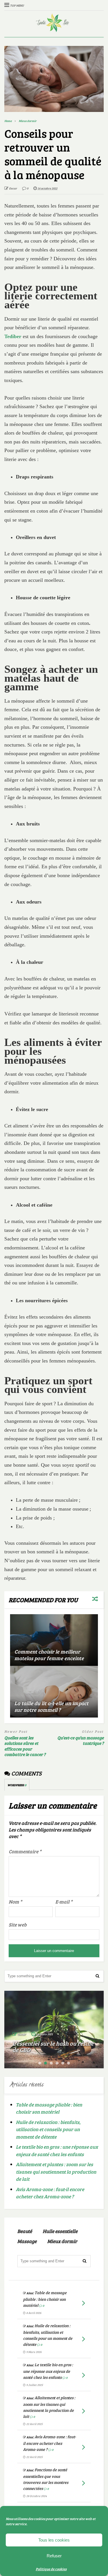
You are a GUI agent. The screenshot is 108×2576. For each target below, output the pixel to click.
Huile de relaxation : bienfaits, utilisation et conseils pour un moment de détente (48, 2129)
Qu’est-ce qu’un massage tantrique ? (80, 1741)
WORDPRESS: (17, 1785)
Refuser (54, 2556)
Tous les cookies (54, 2540)
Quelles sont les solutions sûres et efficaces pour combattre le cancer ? (25, 1746)
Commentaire (25, 1851)
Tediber (13, 336)
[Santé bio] (54, 29)
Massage (27, 2241)
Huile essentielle (60, 2231)
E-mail (64, 1902)
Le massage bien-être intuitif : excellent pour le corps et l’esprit (51, 2043)
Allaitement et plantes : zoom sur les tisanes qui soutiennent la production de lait (56, 2172)
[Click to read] (54, 1640)
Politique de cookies (51, 2569)
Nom (15, 1902)
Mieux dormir (62, 2241)
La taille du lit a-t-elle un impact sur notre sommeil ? (51, 1706)
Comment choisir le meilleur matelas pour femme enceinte (49, 1655)
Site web (18, 1925)
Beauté (25, 2231)
